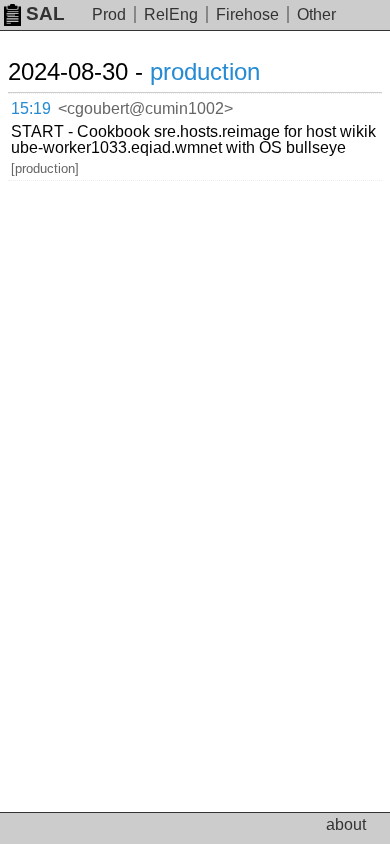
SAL (45, 13)
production (205, 71)
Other (316, 14)
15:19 (31, 108)
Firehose (247, 14)
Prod (109, 14)
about (346, 824)
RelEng (171, 14)
